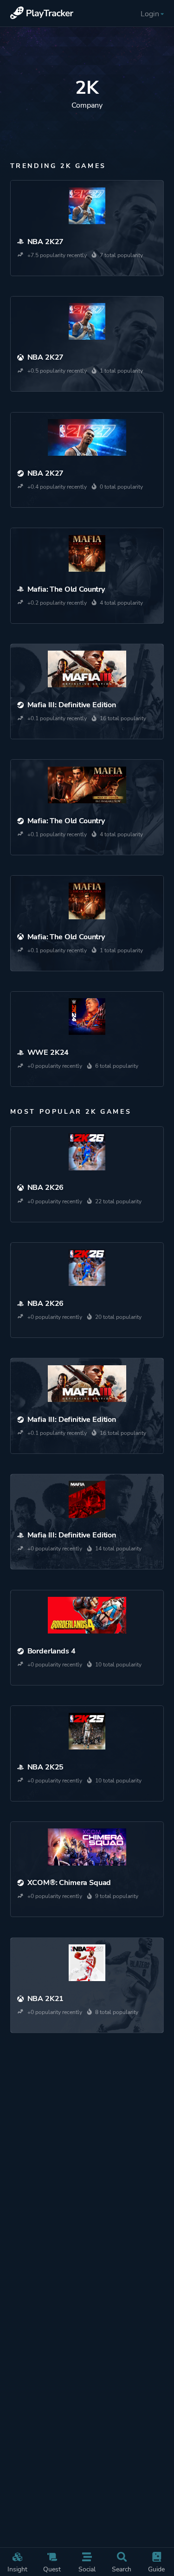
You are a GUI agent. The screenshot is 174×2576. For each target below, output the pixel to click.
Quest (52, 2569)
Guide (156, 2569)
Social (87, 2569)
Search (122, 2569)
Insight (17, 2569)
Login (150, 14)
